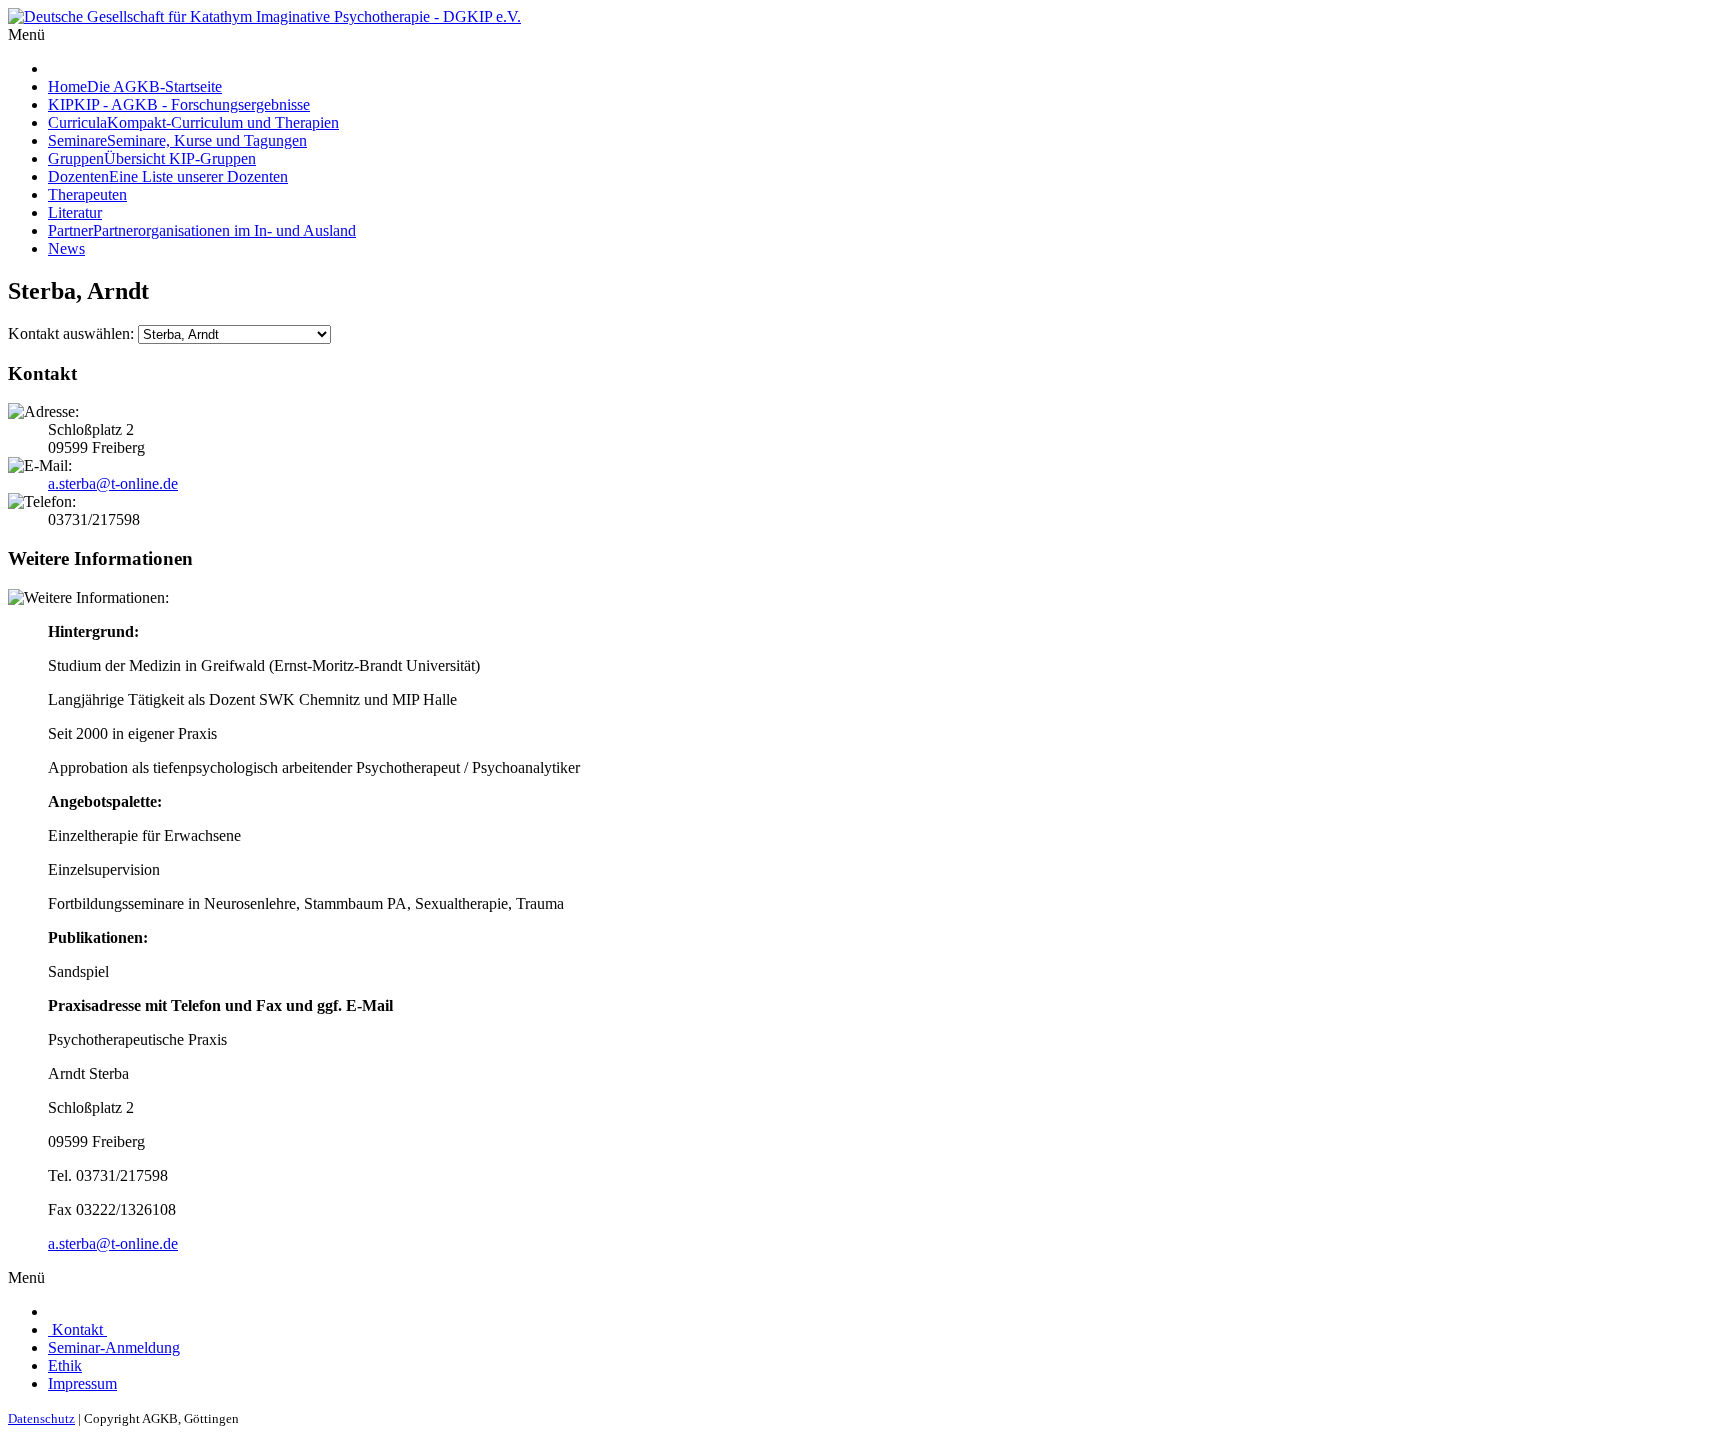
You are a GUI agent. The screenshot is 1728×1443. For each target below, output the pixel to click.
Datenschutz (41, 1418)
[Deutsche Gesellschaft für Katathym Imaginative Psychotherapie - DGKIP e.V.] (264, 16)
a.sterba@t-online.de (113, 483)
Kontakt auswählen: (71, 333)
